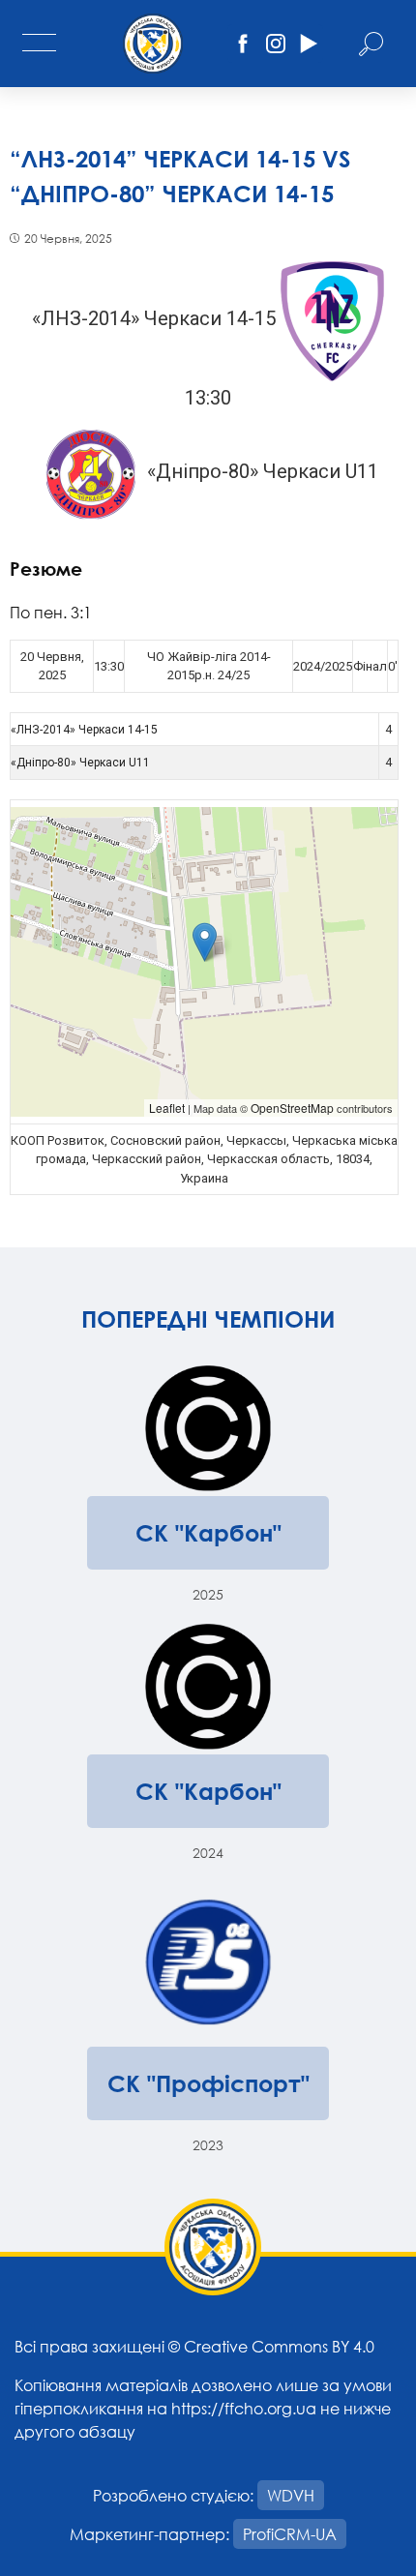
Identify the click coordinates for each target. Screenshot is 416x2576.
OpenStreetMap (292, 1108)
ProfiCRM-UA (290, 2534)
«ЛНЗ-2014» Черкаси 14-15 (84, 730)
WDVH (291, 2495)
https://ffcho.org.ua (244, 2408)
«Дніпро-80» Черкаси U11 (80, 763)
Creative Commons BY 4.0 (279, 2346)
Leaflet (167, 1108)
